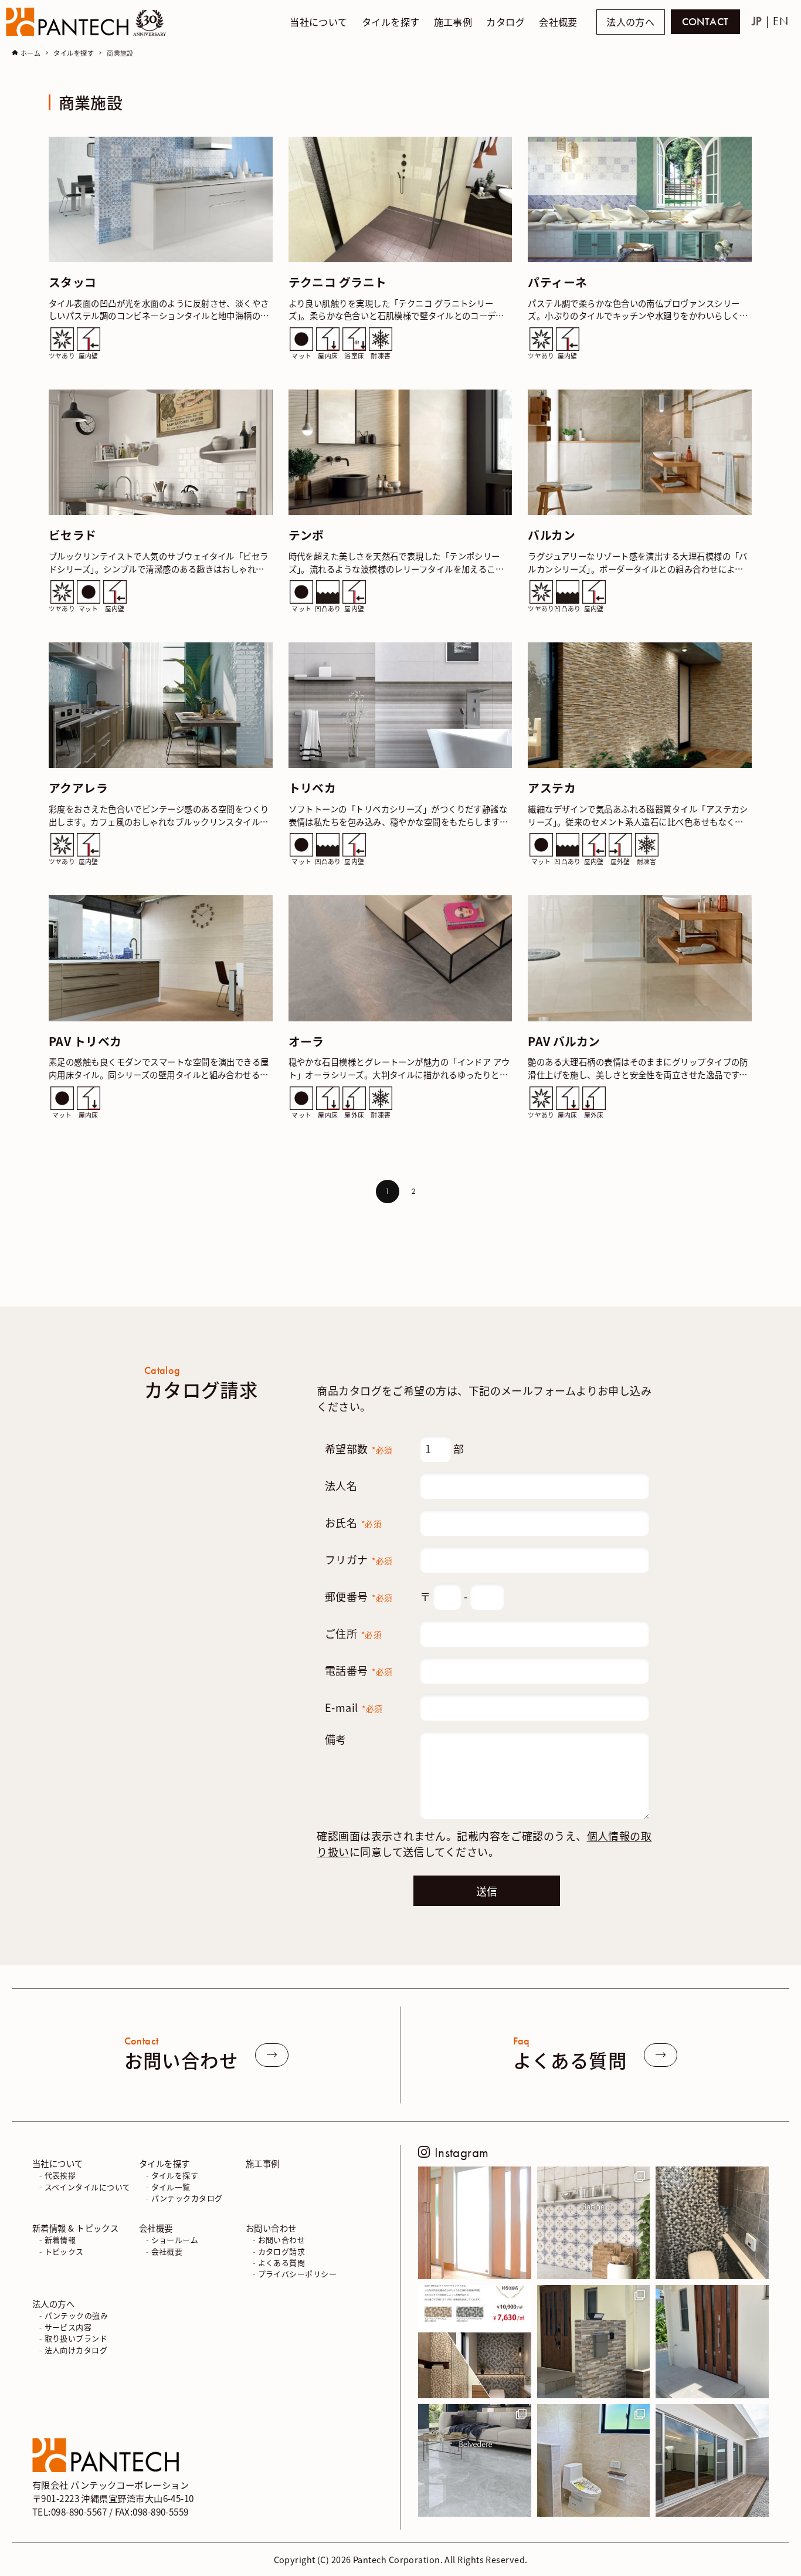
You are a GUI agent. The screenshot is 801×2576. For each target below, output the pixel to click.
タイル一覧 (171, 2186)
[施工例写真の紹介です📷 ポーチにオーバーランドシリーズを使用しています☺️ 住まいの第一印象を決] (712, 2342)
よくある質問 (282, 2262)
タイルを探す (164, 2163)
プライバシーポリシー (298, 2274)
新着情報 (60, 2240)
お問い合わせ (271, 2227)
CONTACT (705, 22)
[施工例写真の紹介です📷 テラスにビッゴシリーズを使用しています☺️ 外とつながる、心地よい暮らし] (712, 2461)
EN (780, 21)
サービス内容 (68, 2326)
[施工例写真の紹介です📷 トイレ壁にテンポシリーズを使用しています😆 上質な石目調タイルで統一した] (594, 2461)
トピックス (64, 2251)
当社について (58, 2163)
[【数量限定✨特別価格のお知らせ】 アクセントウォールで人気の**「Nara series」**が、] (475, 2342)
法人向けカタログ (76, 2349)
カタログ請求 (282, 2251)
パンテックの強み (77, 2315)
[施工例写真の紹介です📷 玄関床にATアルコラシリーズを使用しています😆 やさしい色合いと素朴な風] (475, 2223)
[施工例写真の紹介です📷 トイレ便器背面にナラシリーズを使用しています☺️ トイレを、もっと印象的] (712, 2223)
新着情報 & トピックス (75, 2227)
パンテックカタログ (187, 2198)
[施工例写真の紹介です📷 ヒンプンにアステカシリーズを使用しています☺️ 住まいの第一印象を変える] (594, 2342)
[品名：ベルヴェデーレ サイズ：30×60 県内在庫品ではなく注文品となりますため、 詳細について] (475, 2461)
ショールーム (175, 2240)
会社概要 (156, 2227)
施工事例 (263, 2163)
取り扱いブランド (76, 2338)
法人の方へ (630, 22)
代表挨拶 (60, 2175)
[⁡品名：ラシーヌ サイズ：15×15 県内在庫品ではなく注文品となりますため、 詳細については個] (594, 2223)
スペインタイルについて (88, 2186)
